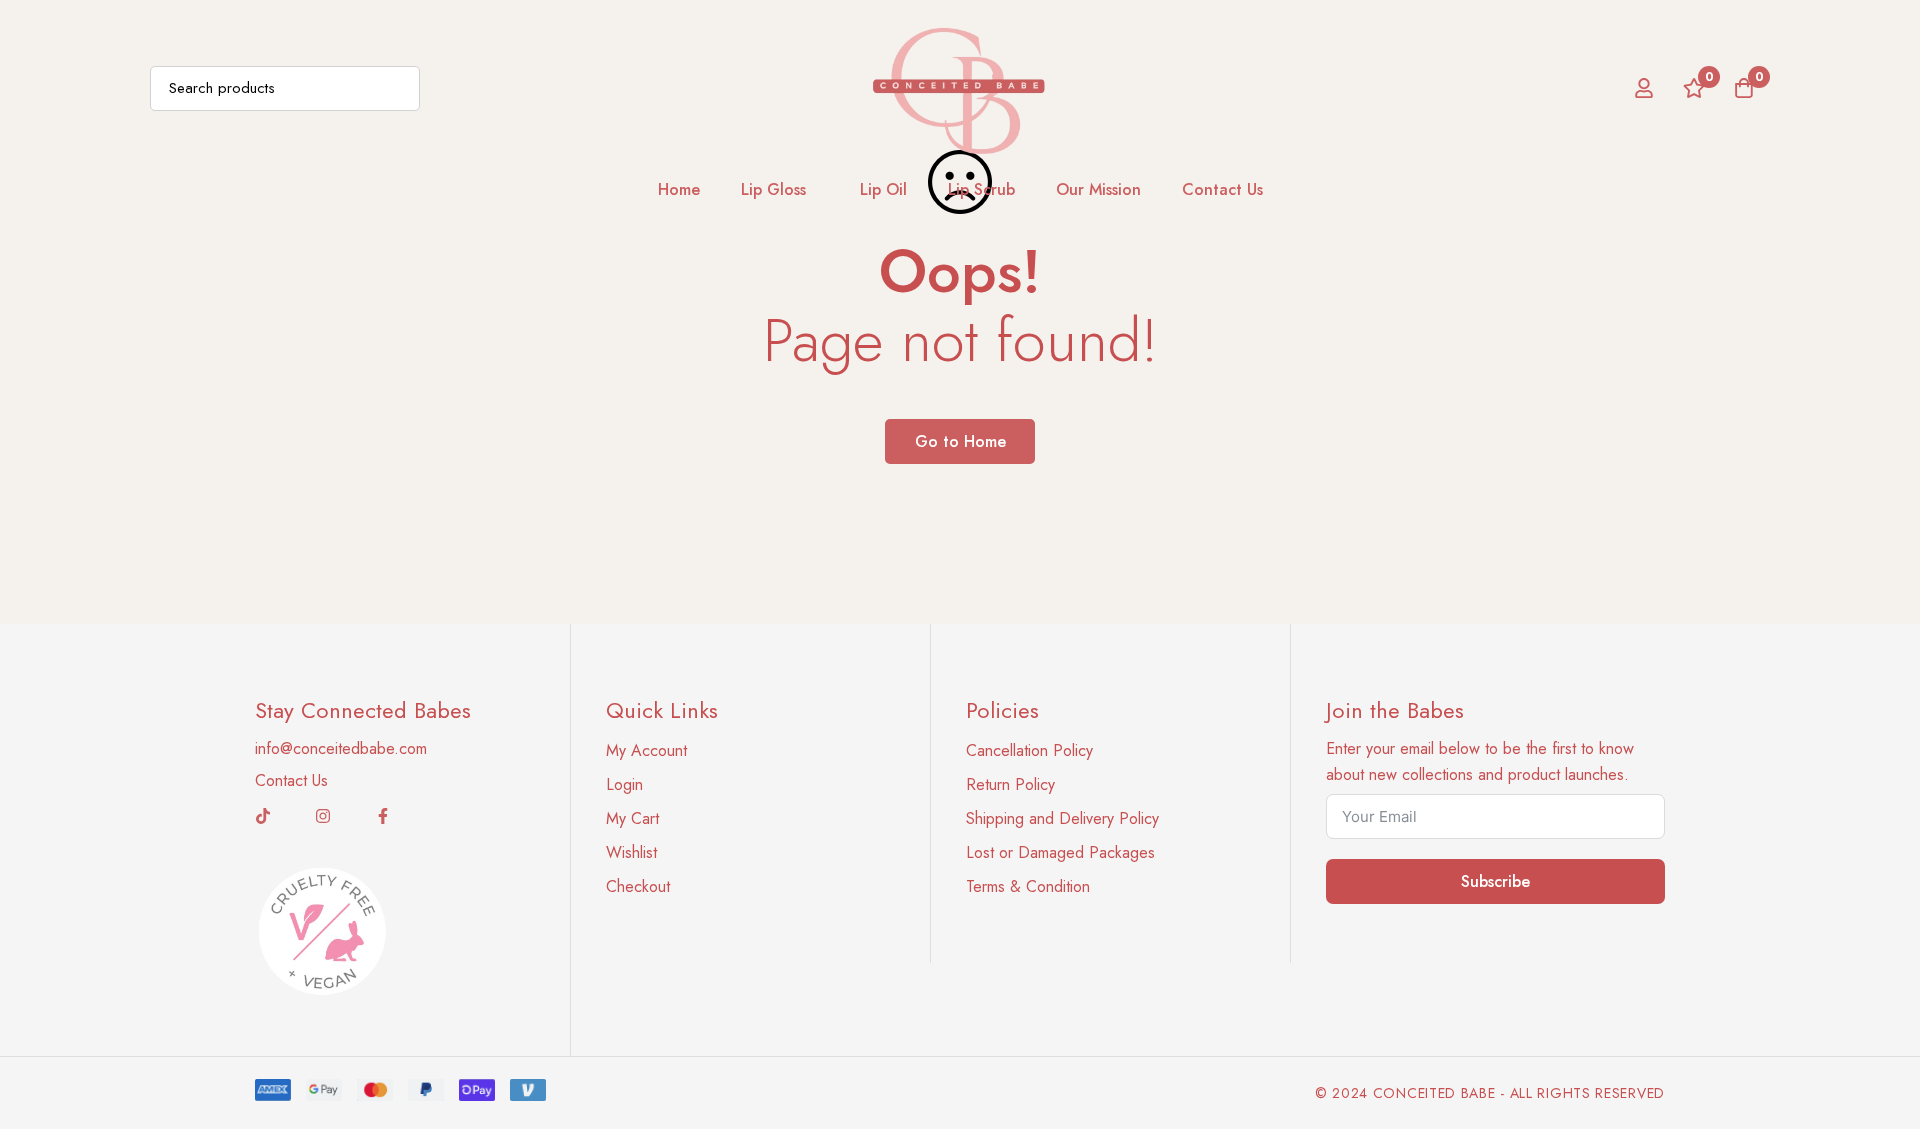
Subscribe (1495, 881)
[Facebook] (383, 816)
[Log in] (1644, 88)
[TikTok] (263, 816)
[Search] (397, 88)
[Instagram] (323, 816)
